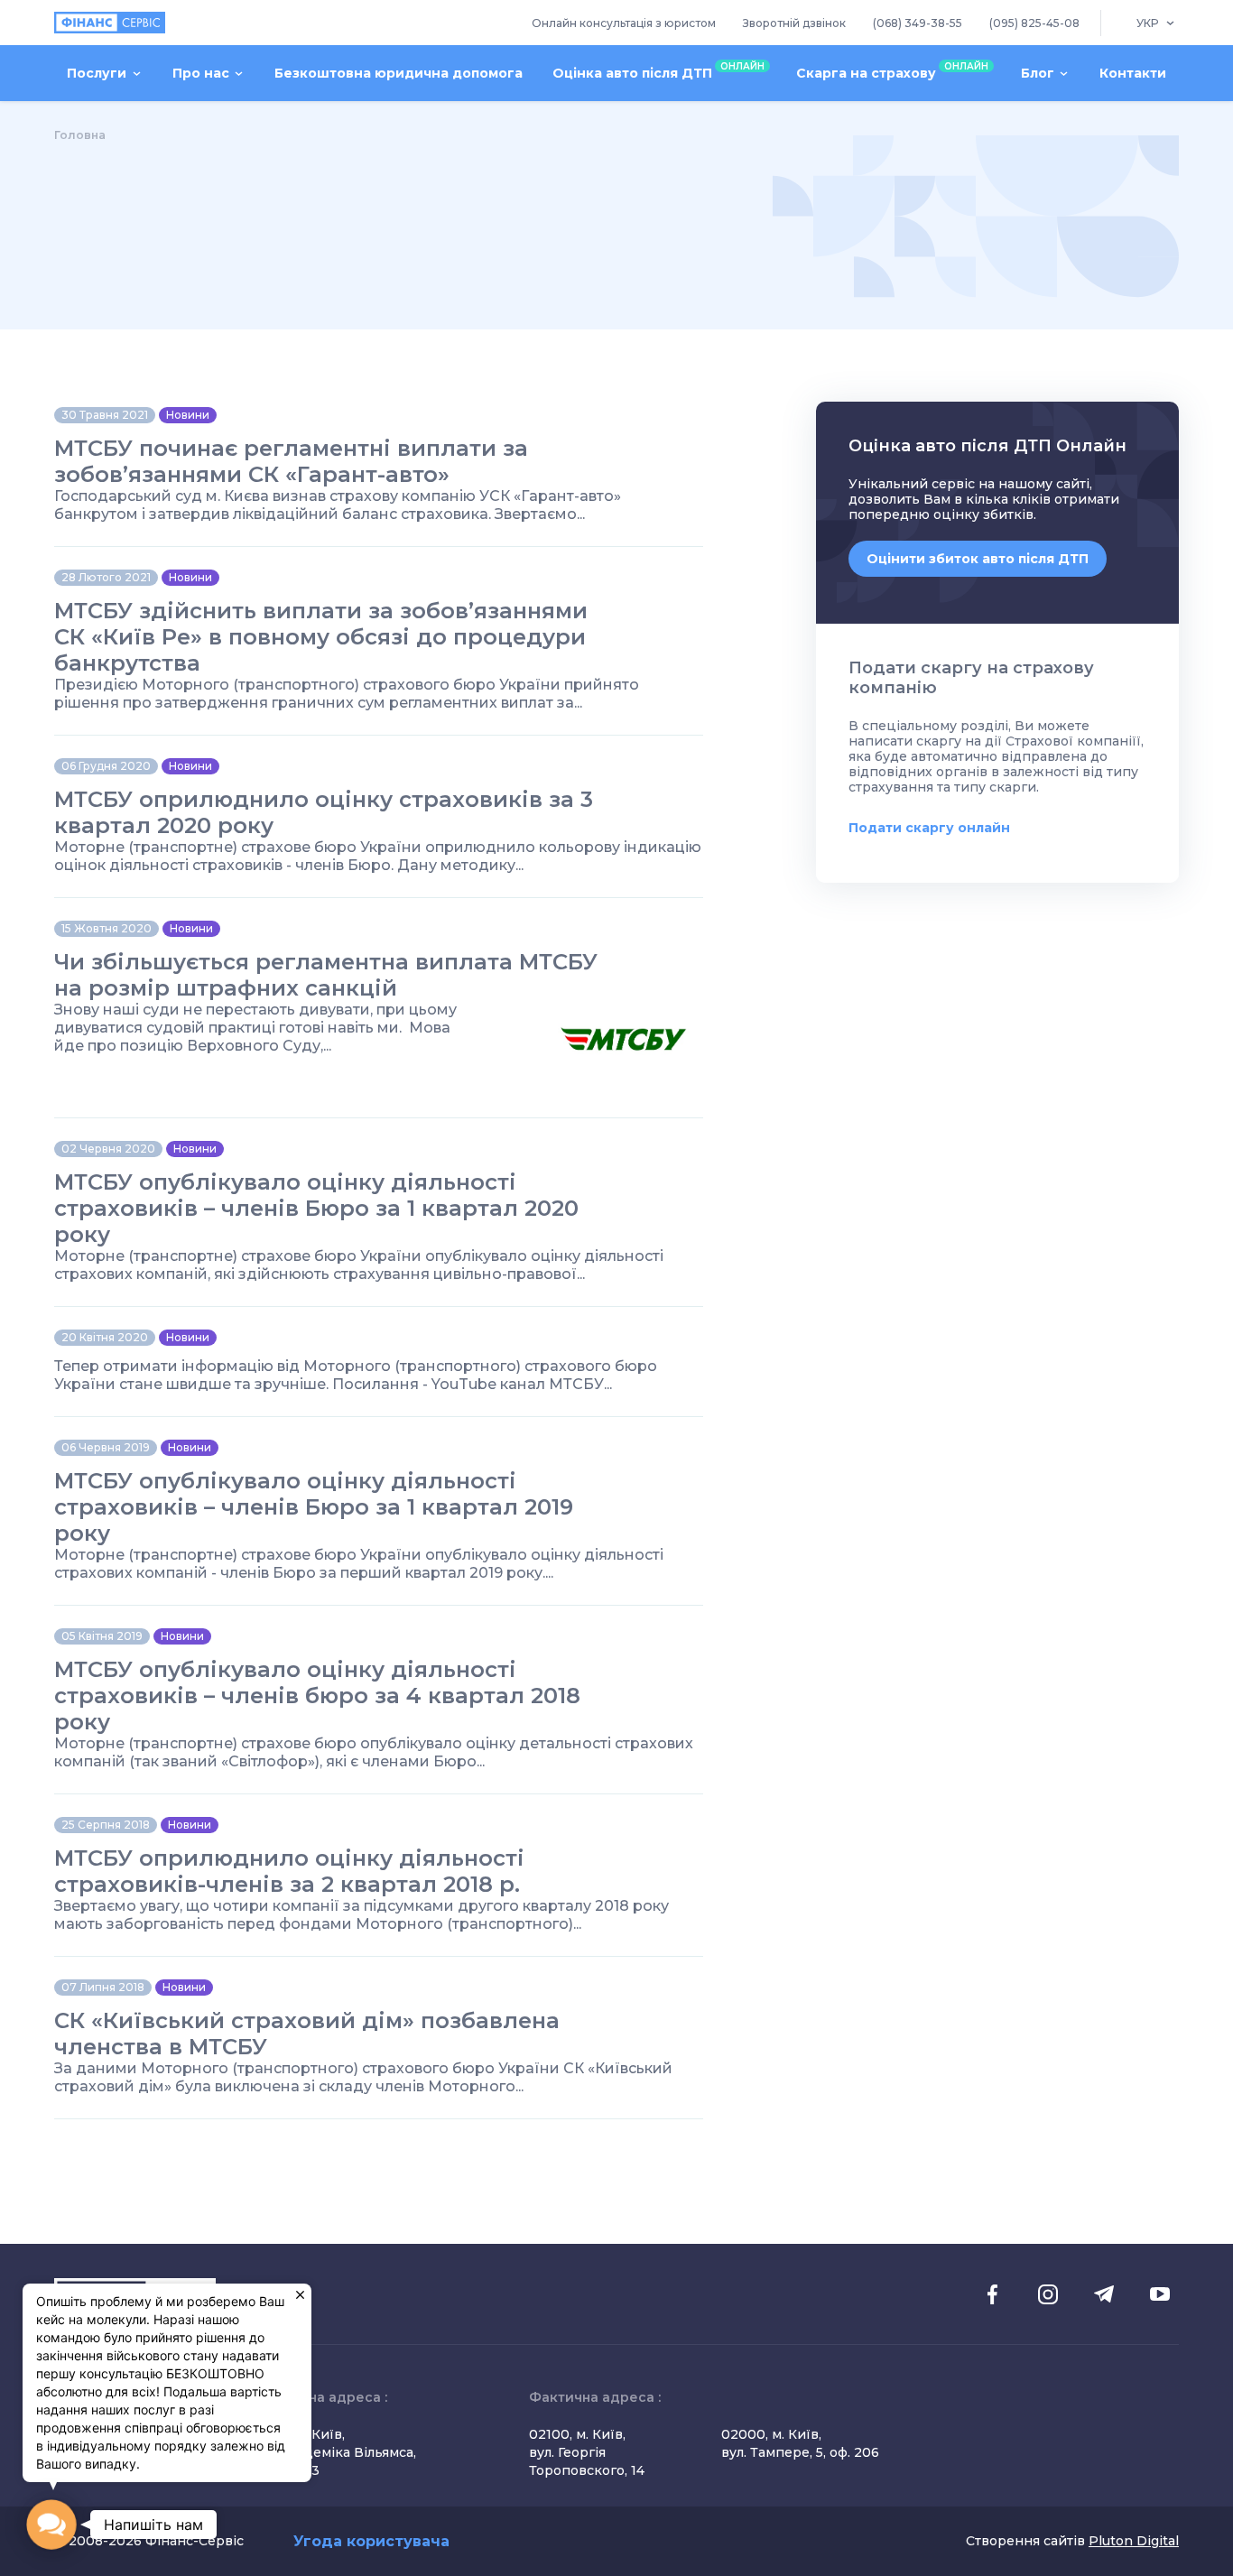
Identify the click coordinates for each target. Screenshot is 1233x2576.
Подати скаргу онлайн (929, 828)
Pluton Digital (1134, 2541)
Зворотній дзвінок (794, 23)
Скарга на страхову (892, 71)
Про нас (201, 73)
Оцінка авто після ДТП (658, 71)
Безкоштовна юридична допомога (399, 73)
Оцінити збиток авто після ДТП (978, 559)
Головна (80, 135)
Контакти (1133, 73)
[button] (51, 2525)
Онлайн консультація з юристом (624, 23)
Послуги (97, 73)
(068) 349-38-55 (918, 23)
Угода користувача (371, 2541)
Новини (188, 415)
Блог (1038, 73)
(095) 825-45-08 (1034, 23)
